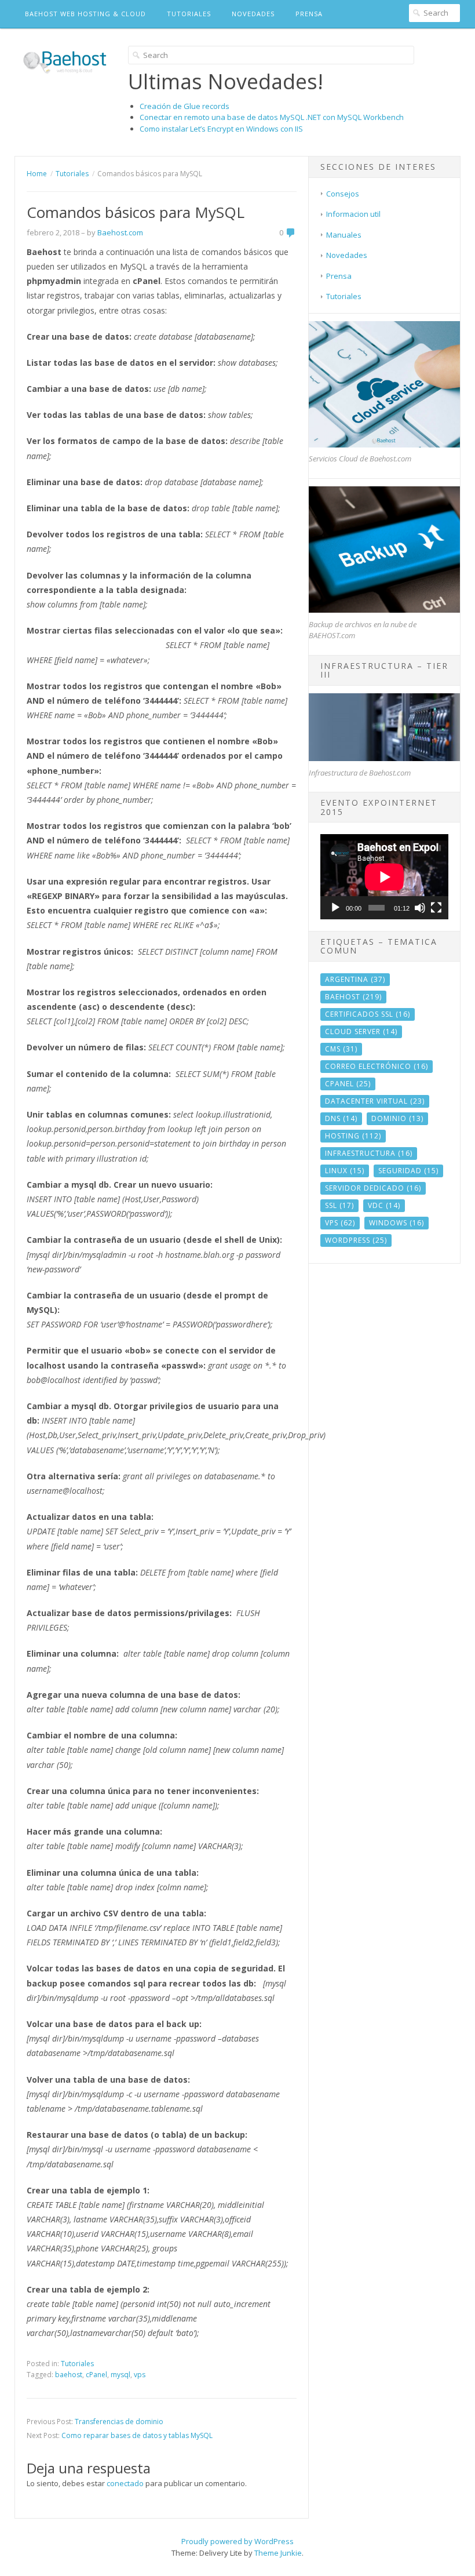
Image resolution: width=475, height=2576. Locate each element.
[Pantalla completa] (436, 908)
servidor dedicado (373, 1188)
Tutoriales (189, 14)
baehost (69, 2375)
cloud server (361, 1032)
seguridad (408, 1171)
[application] (384, 877)
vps (140, 2375)
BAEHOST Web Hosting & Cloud (85, 14)
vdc (384, 1205)
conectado (125, 2483)
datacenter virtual (375, 1101)
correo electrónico (377, 1066)
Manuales (344, 235)
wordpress (356, 1240)
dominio (397, 1118)
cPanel (96, 2375)
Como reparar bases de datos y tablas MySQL (137, 2435)
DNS (341, 1118)
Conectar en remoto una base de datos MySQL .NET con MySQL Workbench (272, 117)
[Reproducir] (335, 908)
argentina (355, 979)
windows (397, 1223)
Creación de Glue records (184, 106)
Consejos (343, 194)
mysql (120, 2375)
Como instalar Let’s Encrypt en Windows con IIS (221, 129)
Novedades (253, 14)
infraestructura (369, 1153)
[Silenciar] (420, 908)
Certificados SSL (368, 1014)
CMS (341, 1049)
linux (345, 1171)
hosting (353, 1136)
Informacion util (353, 214)
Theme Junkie (278, 2553)
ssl (339, 1205)
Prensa (309, 14)
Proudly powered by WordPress (237, 2541)
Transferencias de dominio (119, 2422)
